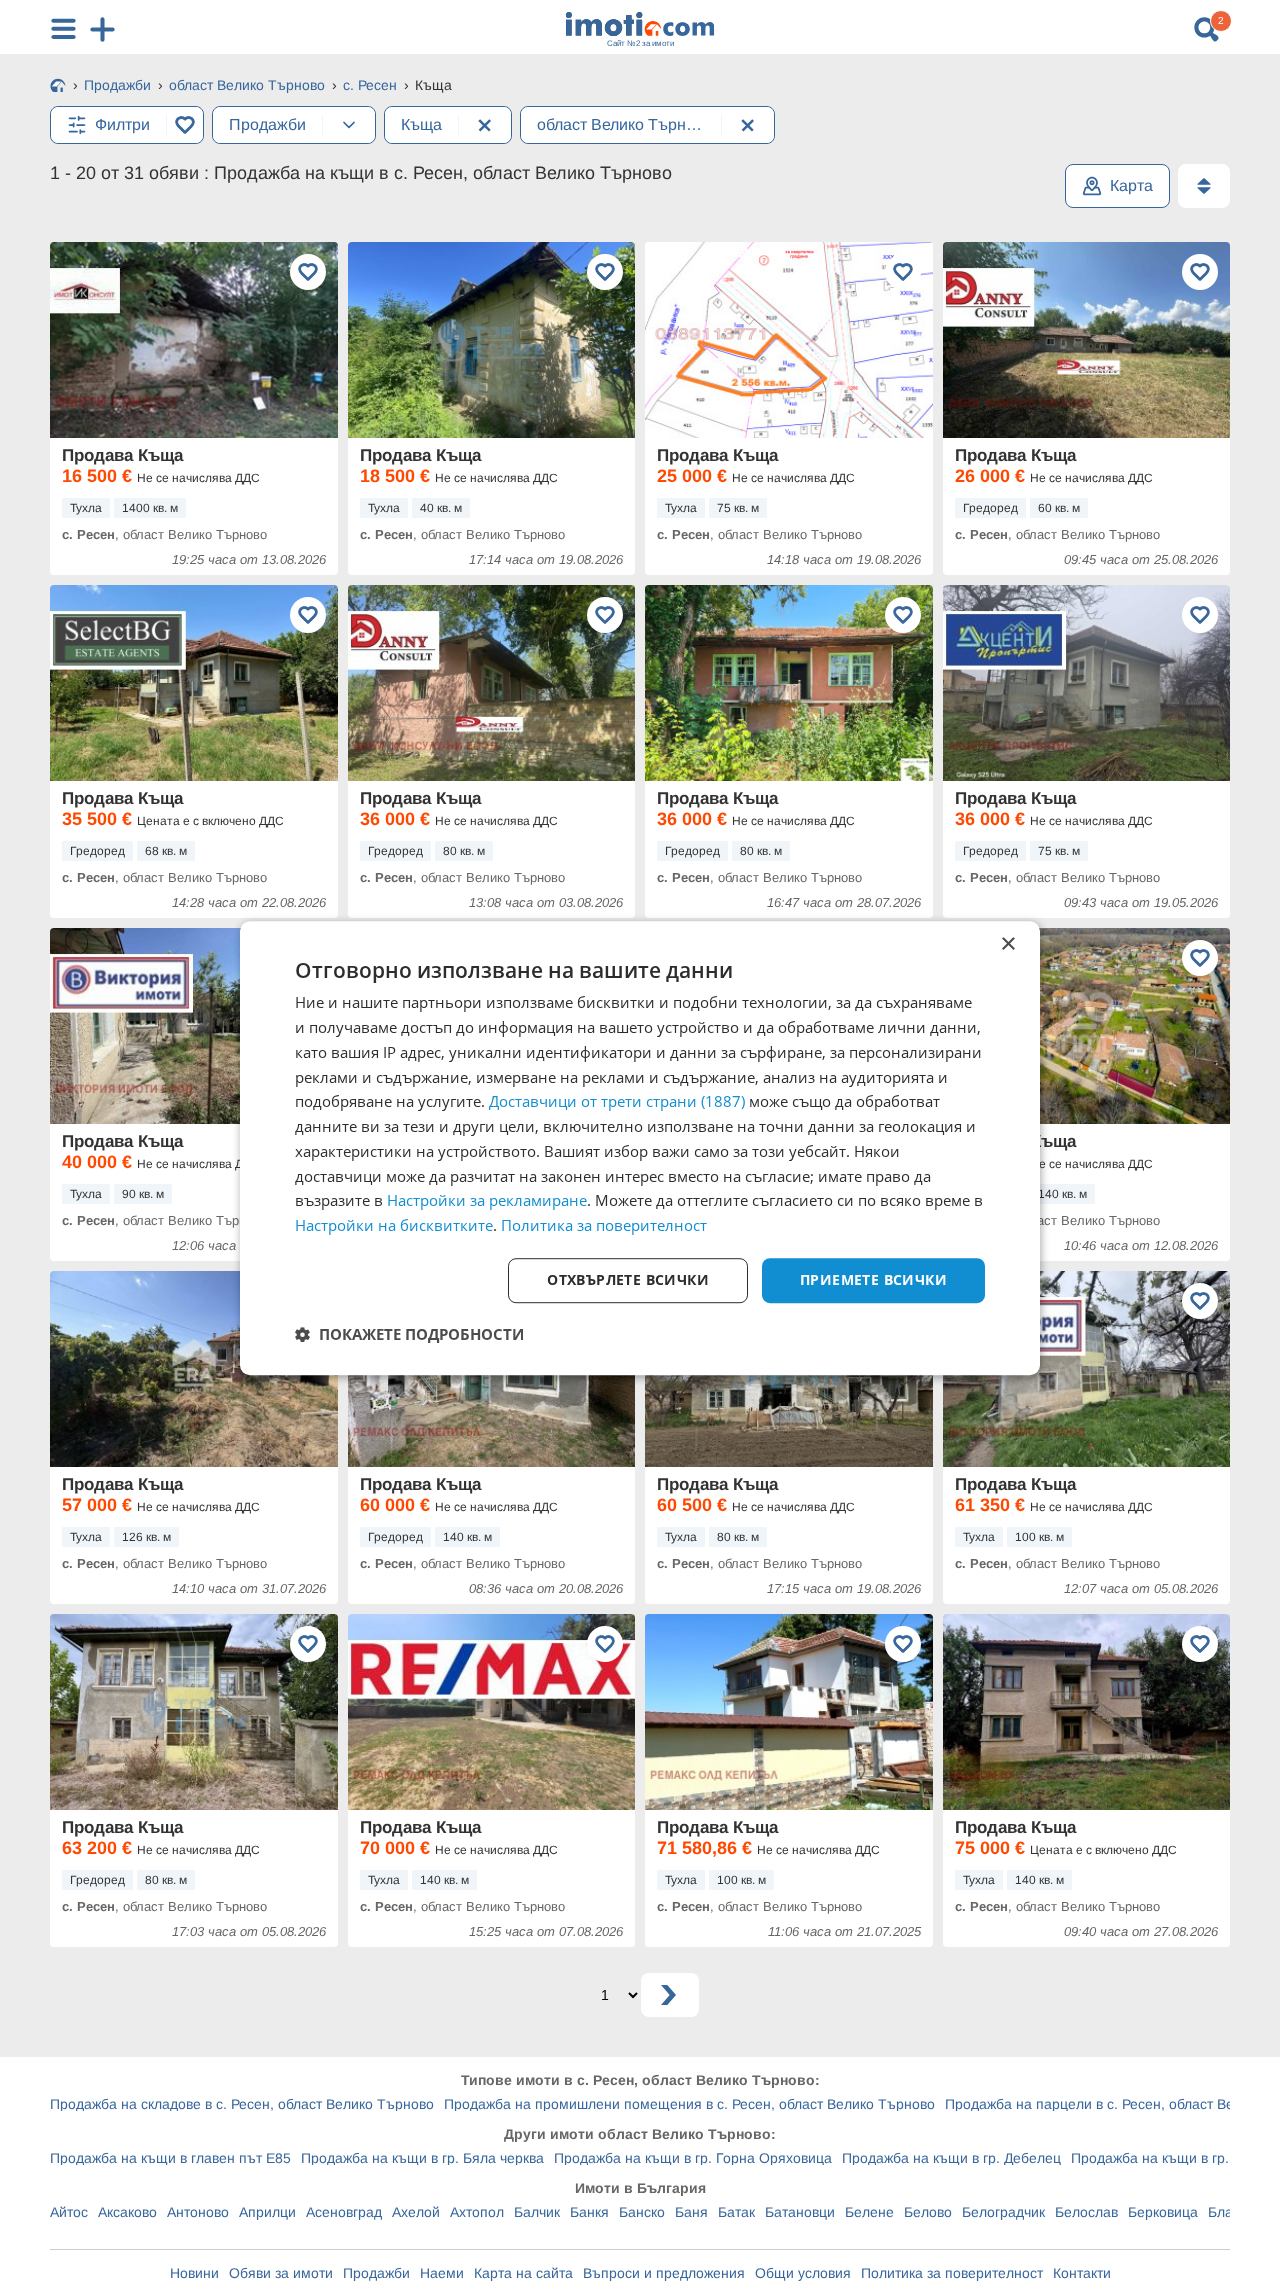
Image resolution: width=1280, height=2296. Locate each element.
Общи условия (803, 2273)
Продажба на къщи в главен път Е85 (170, 2158)
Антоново (198, 2212)
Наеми (442, 2273)
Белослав (1086, 2212)
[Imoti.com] (58, 87)
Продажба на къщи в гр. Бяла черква (422, 2158)
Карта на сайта (523, 2273)
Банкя (589, 2212)
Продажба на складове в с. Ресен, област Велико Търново (242, 2104)
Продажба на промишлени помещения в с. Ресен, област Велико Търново (689, 2104)
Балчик (537, 2212)
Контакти (1082, 2273)
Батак (736, 2212)
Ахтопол (477, 2212)
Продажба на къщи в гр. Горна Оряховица (693, 2158)
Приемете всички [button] (873, 1279)
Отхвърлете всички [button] (628, 1279)
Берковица (1163, 2212)
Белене (869, 2212)
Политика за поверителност (952, 2273)
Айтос (69, 2212)
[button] (409, 1334)
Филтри (122, 124)
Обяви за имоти (281, 2273)
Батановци (800, 2212)
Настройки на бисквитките (394, 1225)
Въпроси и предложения (664, 2273)
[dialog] (640, 1148)
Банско (642, 2212)
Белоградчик (1003, 2212)
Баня (691, 2212)
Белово (928, 2212)
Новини (194, 2273)
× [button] (1007, 944)
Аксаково (127, 2212)
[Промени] (349, 125)
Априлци (267, 2212)
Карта (1131, 185)
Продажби (376, 2273)
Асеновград (344, 2212)
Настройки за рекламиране (487, 1201)
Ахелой (416, 2212)
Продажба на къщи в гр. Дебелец (951, 2158)
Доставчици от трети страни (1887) (617, 1102)
